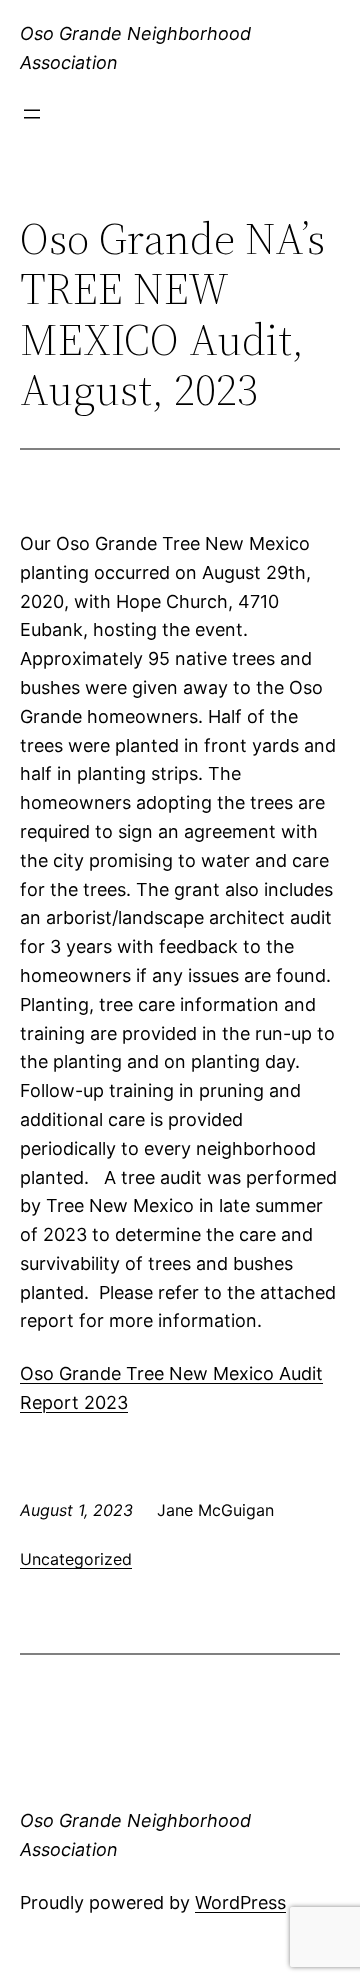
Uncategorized (76, 1559)
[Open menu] (32, 114)
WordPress (240, 1902)
